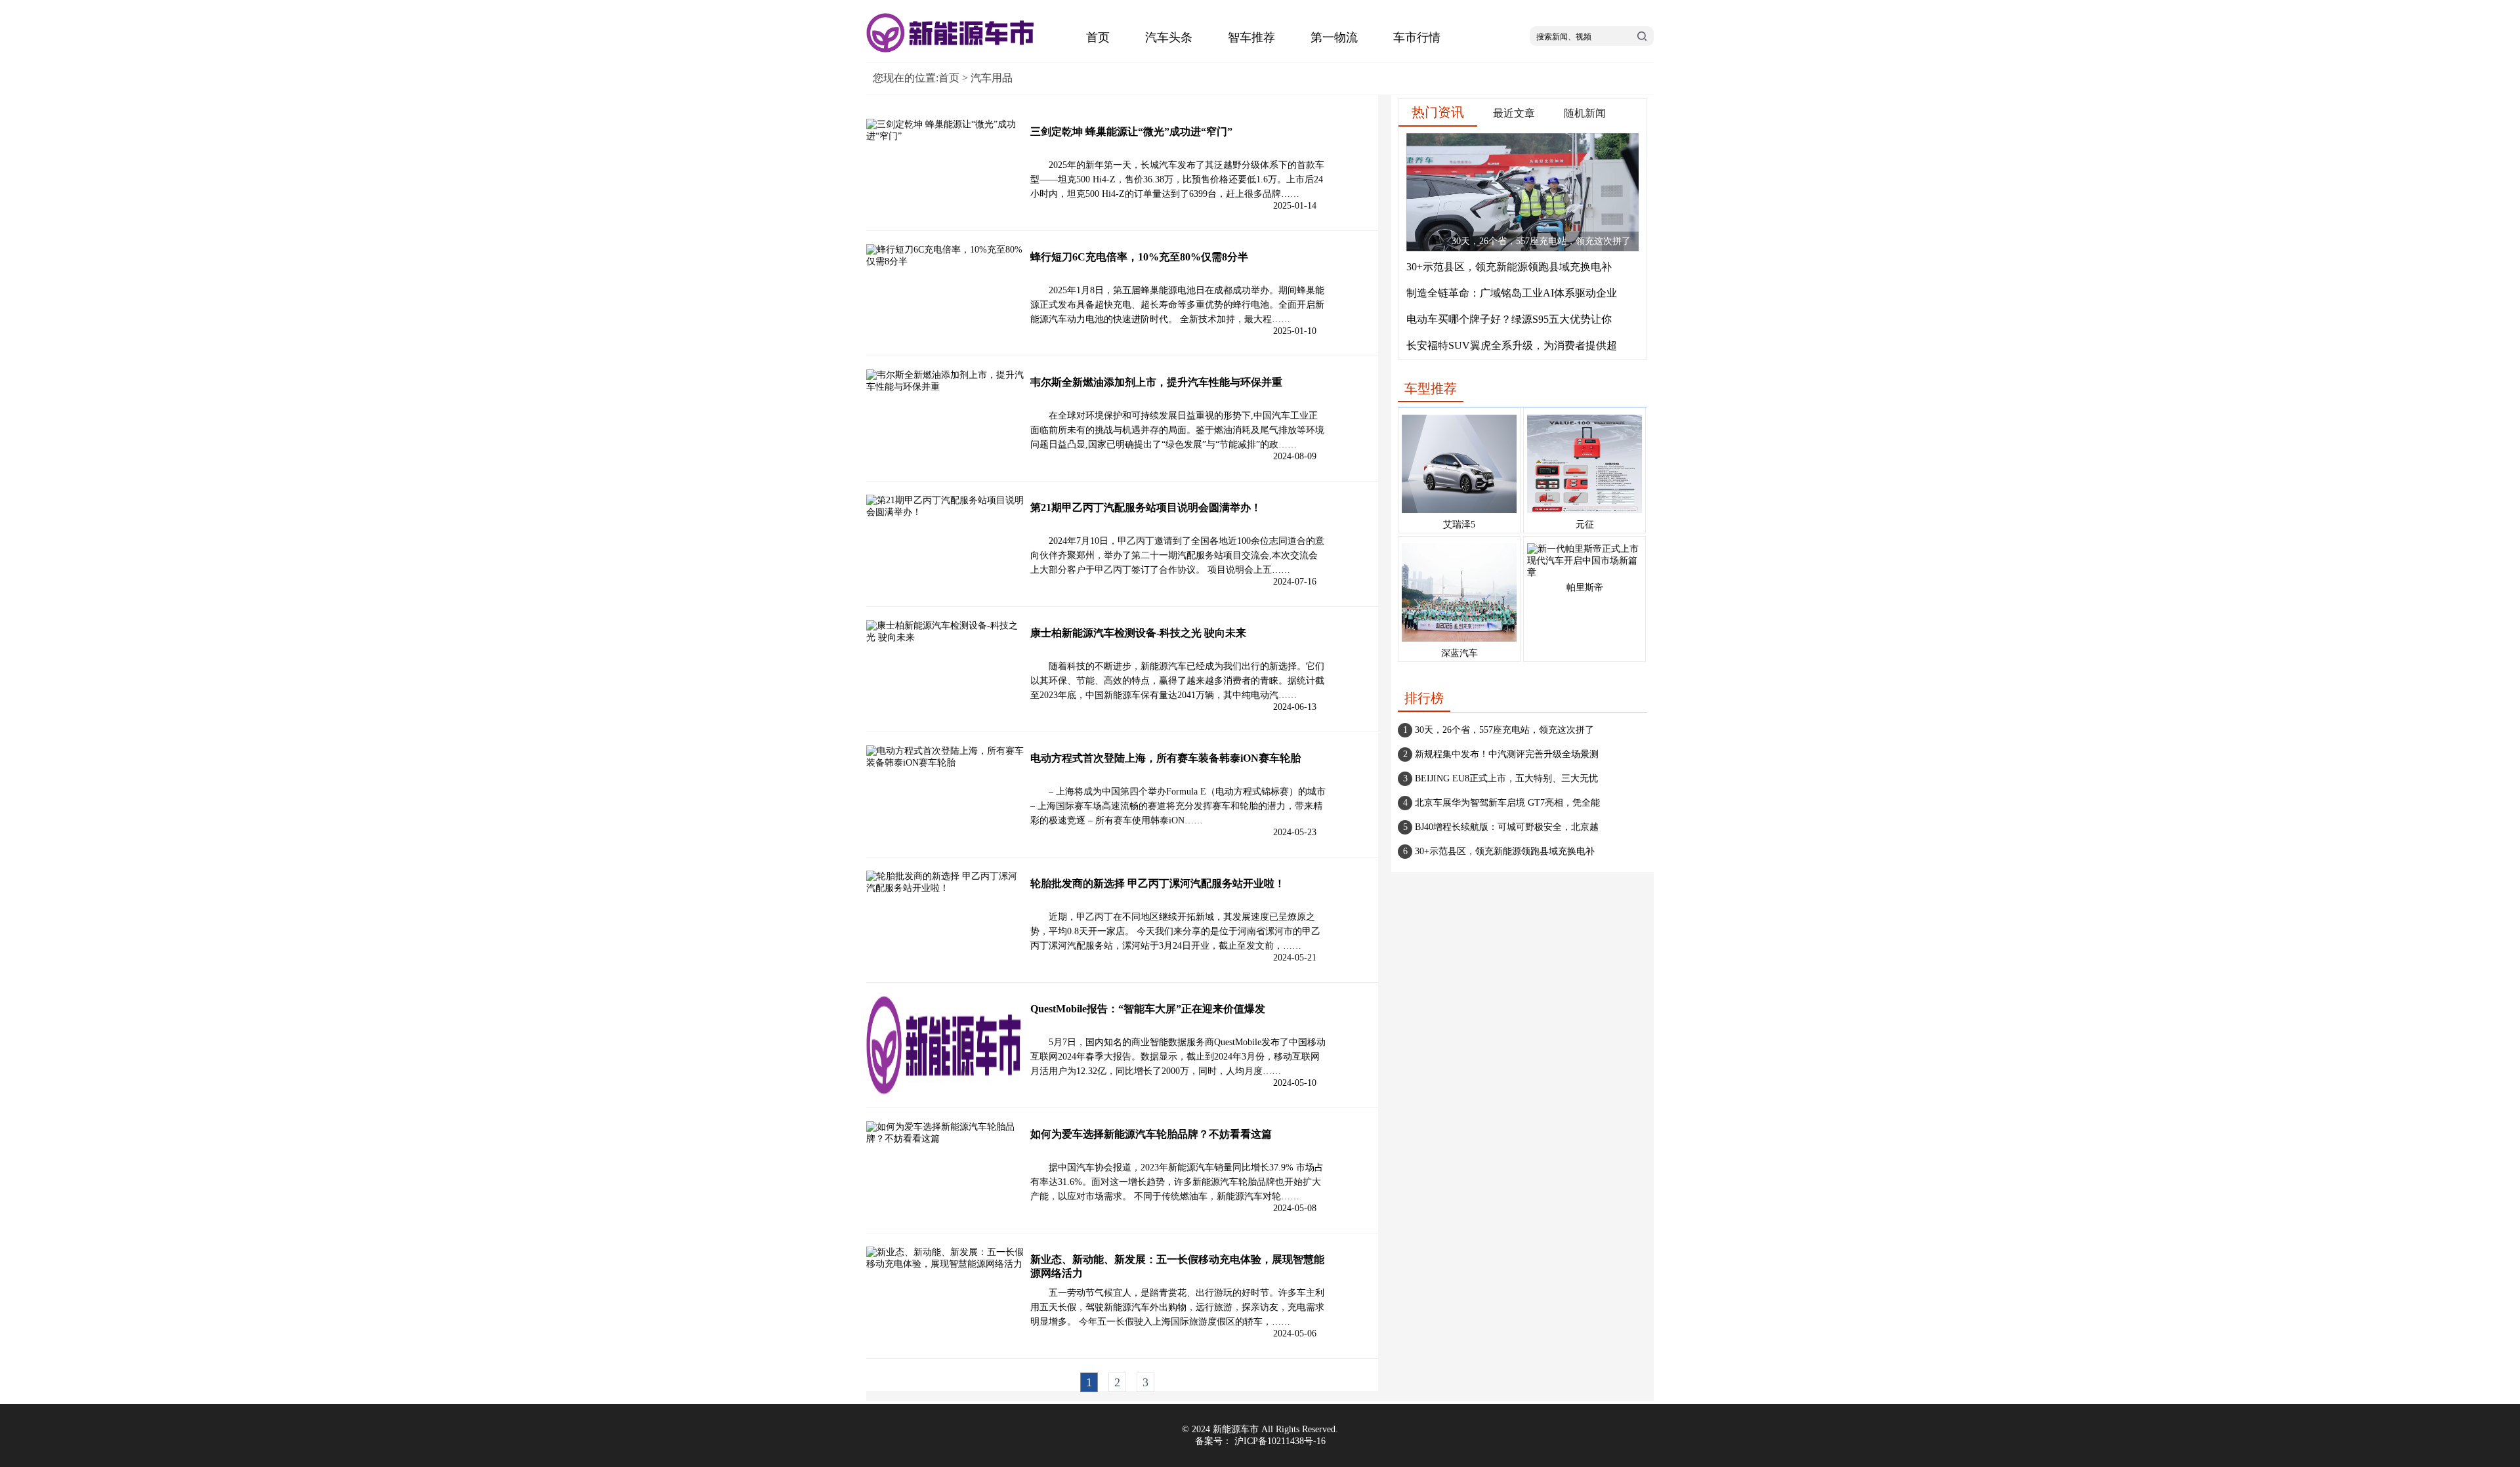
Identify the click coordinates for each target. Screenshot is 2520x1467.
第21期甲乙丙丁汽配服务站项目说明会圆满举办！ (1146, 507)
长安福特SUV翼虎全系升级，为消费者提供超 (1512, 345)
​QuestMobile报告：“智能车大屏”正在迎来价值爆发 (1148, 1009)
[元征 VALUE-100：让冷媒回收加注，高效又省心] (1585, 513)
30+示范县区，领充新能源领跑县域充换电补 (1509, 267)
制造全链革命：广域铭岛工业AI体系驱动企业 (1512, 293)
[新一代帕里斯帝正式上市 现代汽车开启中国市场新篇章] (1585, 572)
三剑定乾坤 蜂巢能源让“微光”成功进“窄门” (1131, 132)
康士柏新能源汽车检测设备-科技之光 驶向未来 (1138, 633)
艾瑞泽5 (1459, 525)
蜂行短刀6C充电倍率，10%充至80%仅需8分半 (1139, 257)
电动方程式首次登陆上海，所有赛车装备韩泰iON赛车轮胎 (1165, 758)
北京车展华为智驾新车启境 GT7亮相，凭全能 (1507, 803)
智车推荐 (1251, 37)
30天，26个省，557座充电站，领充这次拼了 (1504, 730)
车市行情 (1417, 37)
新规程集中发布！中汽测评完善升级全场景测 (1507, 754)
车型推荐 (1431, 388)
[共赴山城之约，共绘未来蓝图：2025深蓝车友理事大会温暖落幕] (1459, 642)
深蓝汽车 (1459, 653)
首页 (1098, 37)
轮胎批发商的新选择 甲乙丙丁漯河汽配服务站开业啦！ (1158, 883)
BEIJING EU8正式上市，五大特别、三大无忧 (1506, 778)
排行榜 (1424, 698)
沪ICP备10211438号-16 (1280, 1441)
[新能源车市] (952, 50)
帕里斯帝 (1585, 588)
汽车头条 (1169, 37)
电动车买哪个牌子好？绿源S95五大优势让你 (1509, 319)
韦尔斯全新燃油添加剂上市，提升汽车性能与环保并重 (1156, 382)
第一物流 (1334, 37)
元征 (1585, 525)
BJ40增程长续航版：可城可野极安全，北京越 (1507, 827)
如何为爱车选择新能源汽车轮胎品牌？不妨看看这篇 (1151, 1134)
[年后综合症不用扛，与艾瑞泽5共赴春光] (1459, 513)
